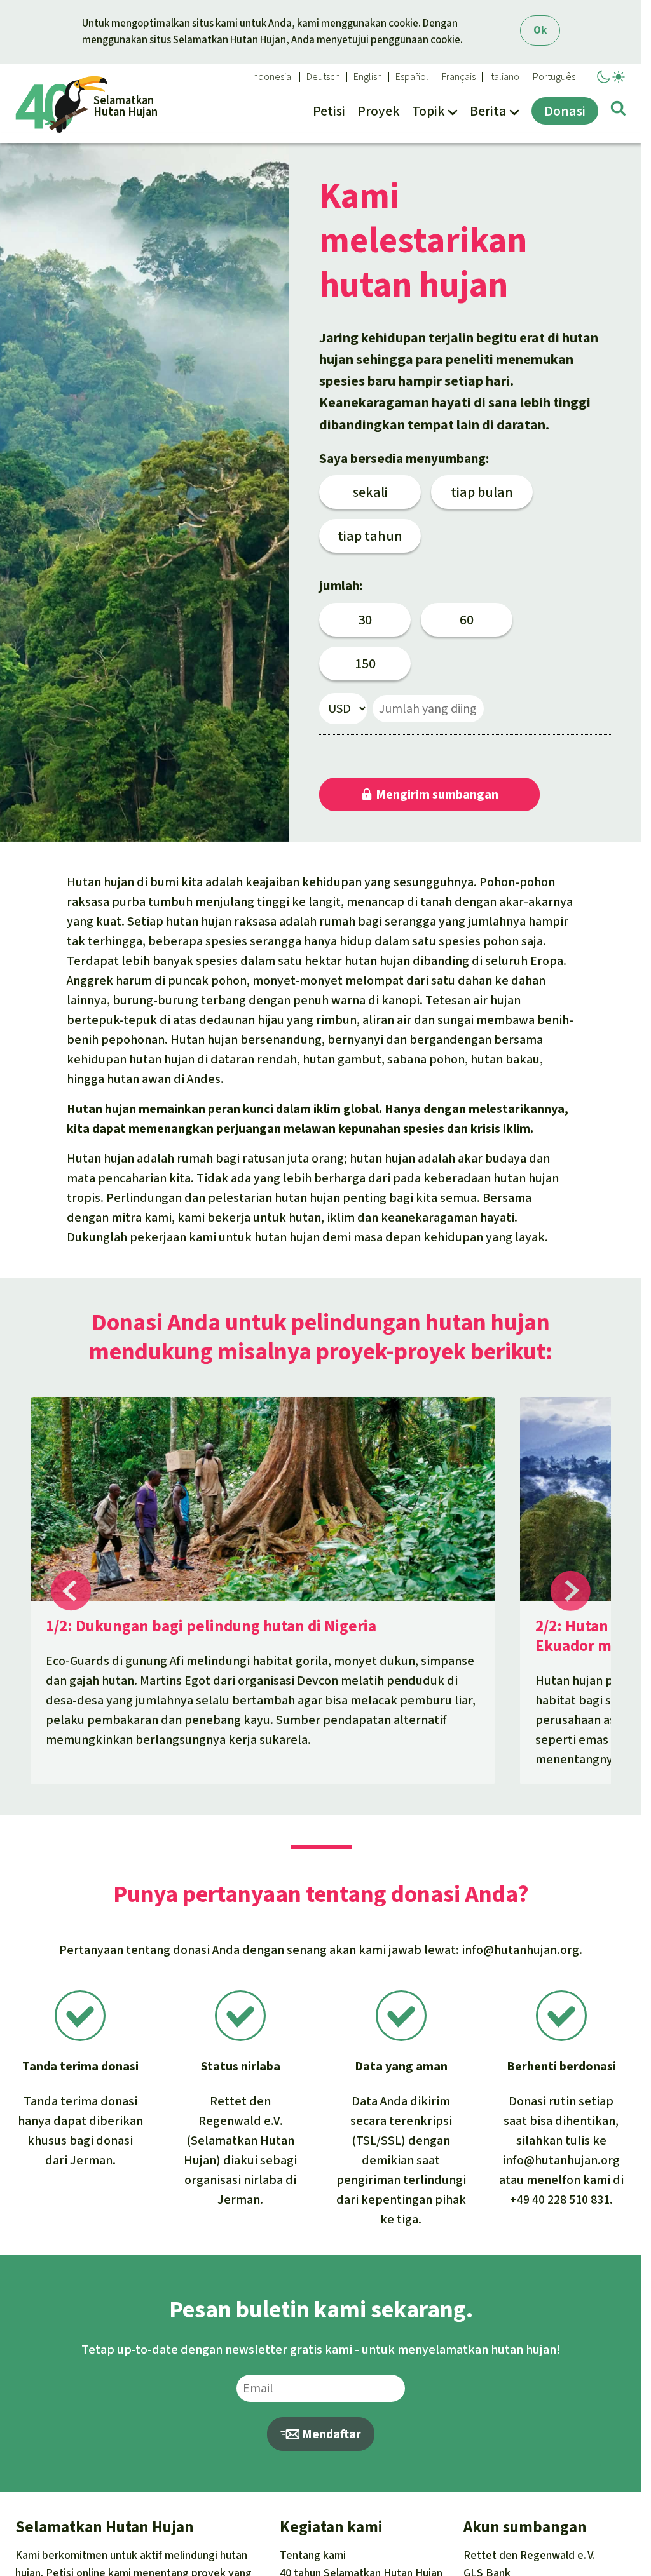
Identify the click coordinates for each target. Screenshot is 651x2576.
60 (467, 620)
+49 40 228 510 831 (560, 2200)
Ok (540, 30)
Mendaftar (330, 2434)
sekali (370, 492)
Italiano (504, 77)
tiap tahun (370, 536)
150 (365, 664)
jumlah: (341, 586)
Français (459, 77)
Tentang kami (313, 2555)
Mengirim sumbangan (436, 794)
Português (554, 77)
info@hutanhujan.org (520, 1950)
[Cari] (618, 111)
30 (365, 620)
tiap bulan (482, 492)
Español (412, 77)
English (368, 77)
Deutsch (323, 77)
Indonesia (271, 77)
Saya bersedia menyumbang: (404, 459)
